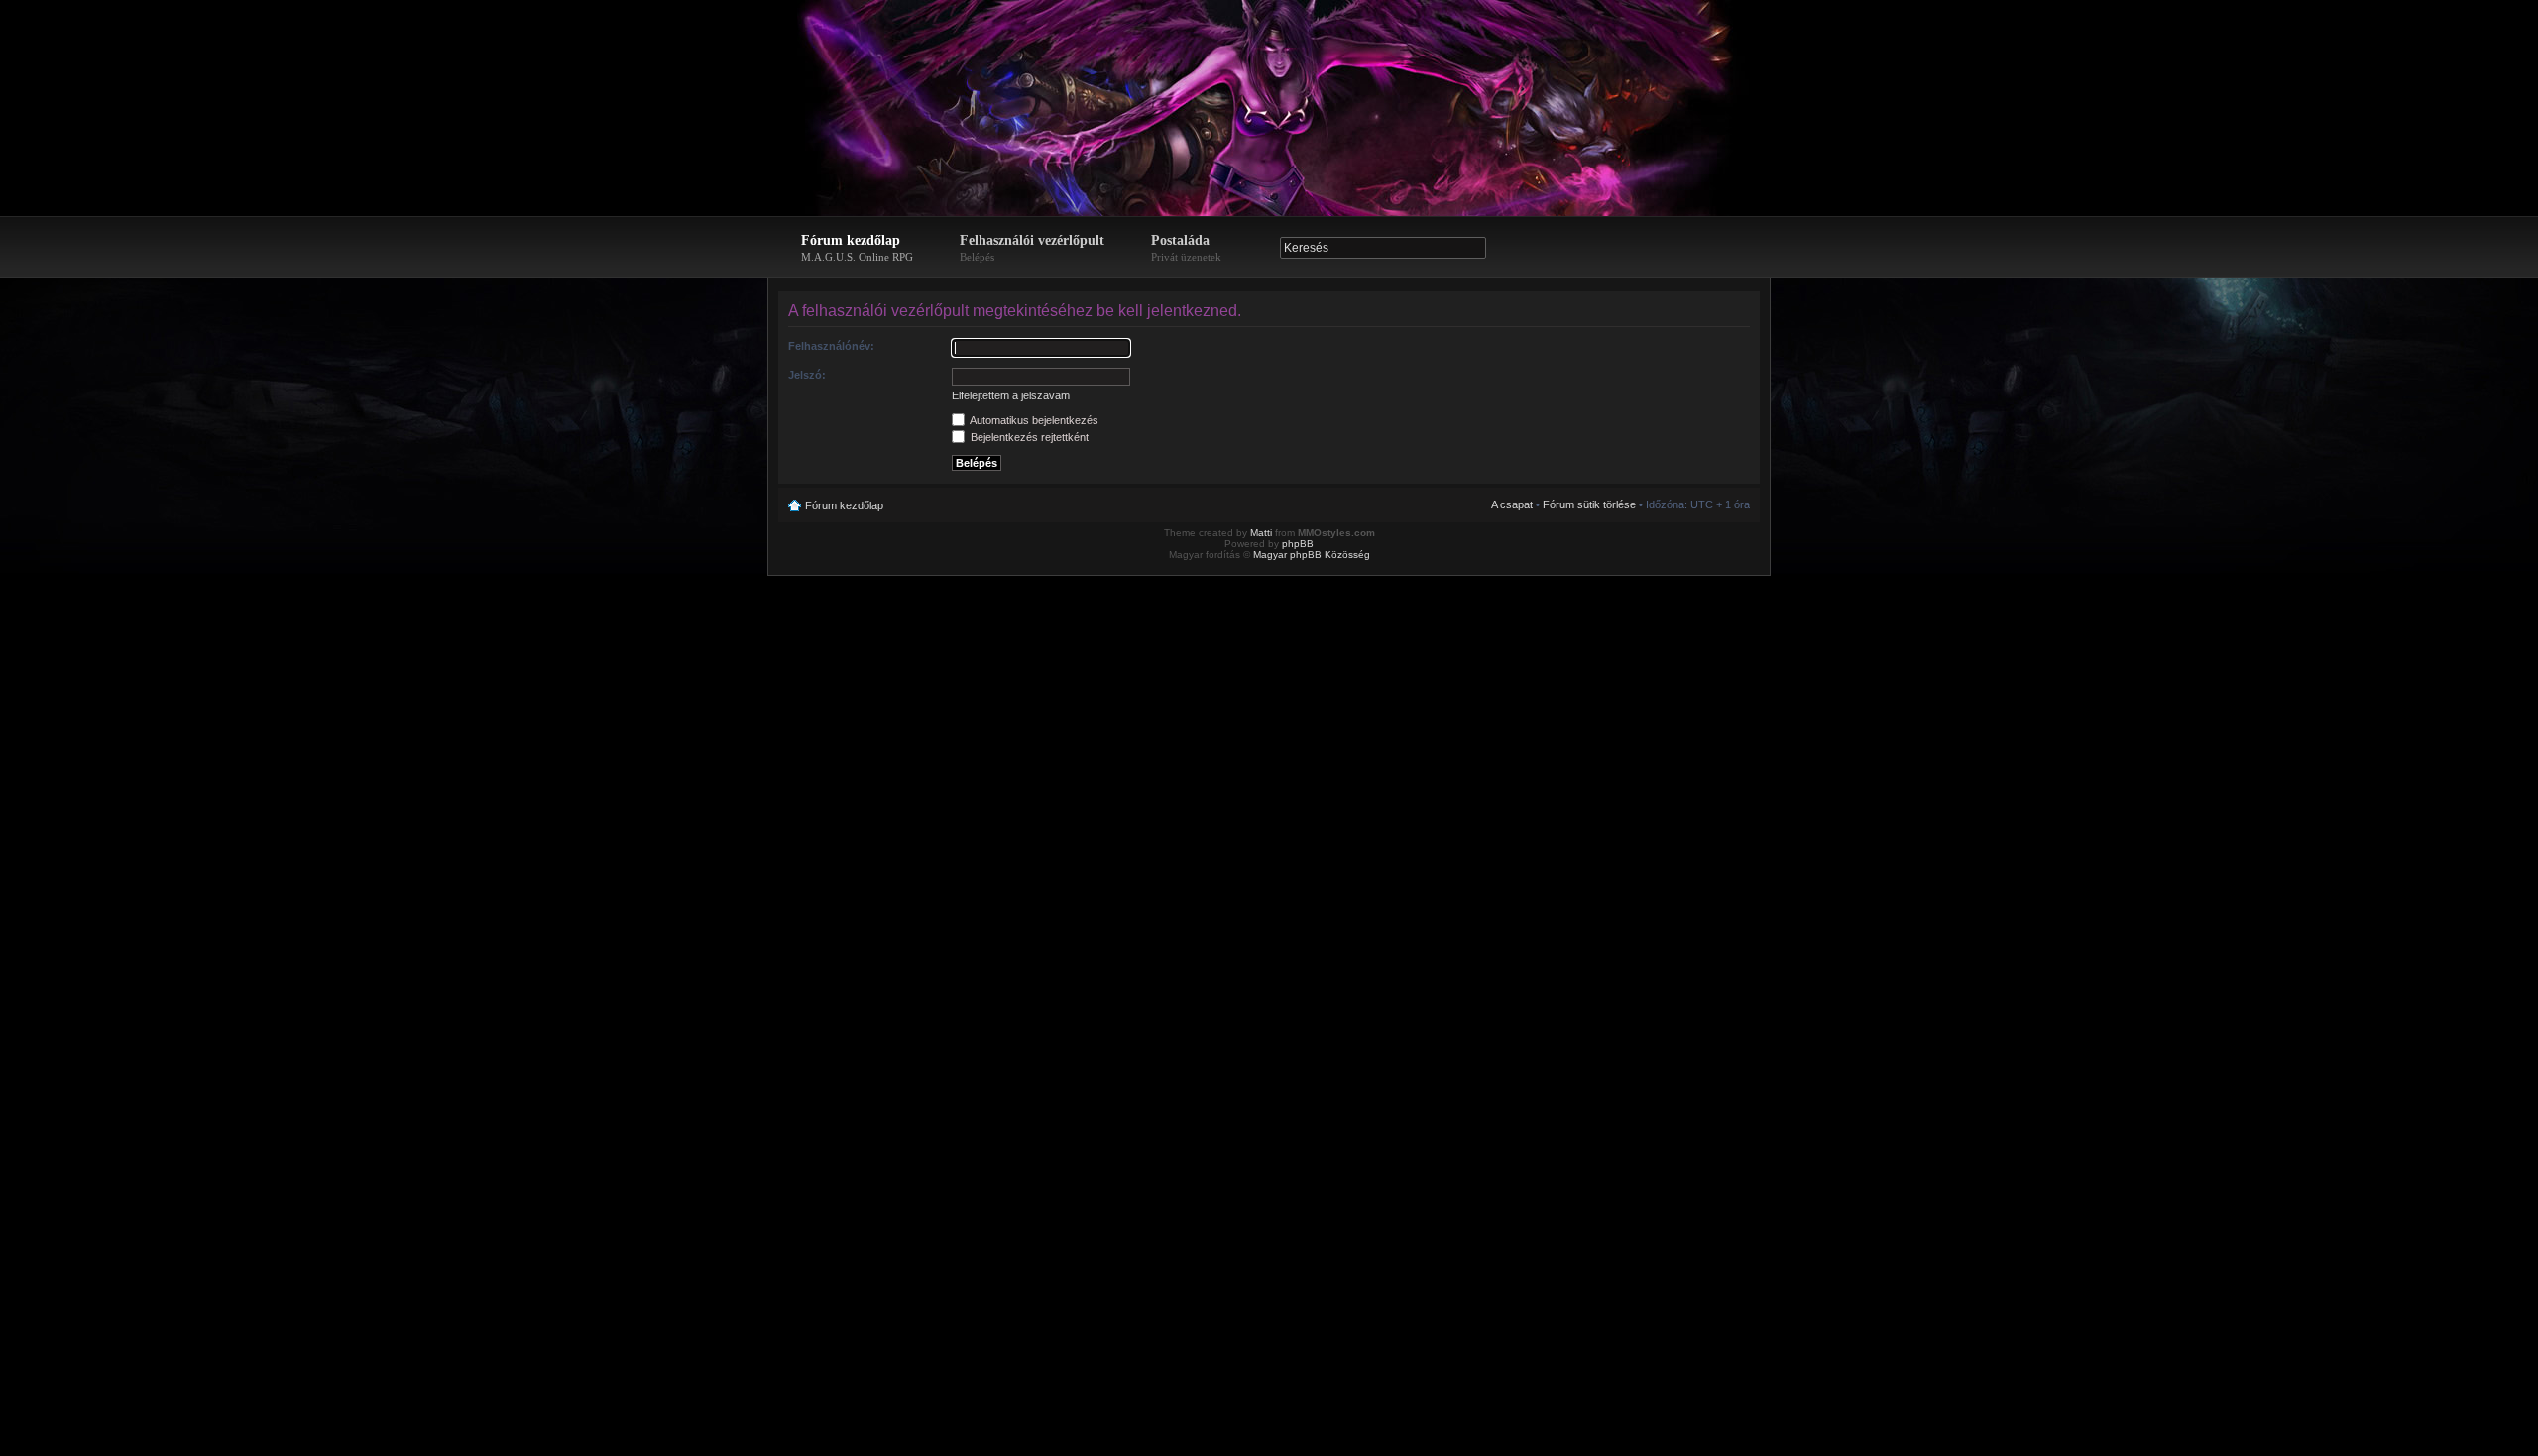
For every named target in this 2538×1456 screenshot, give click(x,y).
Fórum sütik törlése (1589, 504)
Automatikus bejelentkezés (1033, 420)
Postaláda (1186, 248)
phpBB (1298, 544)
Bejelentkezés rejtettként (1028, 437)
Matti (1261, 533)
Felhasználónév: (831, 346)
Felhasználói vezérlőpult (1032, 248)
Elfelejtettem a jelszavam (1011, 395)
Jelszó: (807, 375)
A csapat (1512, 504)
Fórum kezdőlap (857, 248)
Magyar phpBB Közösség (1312, 555)
